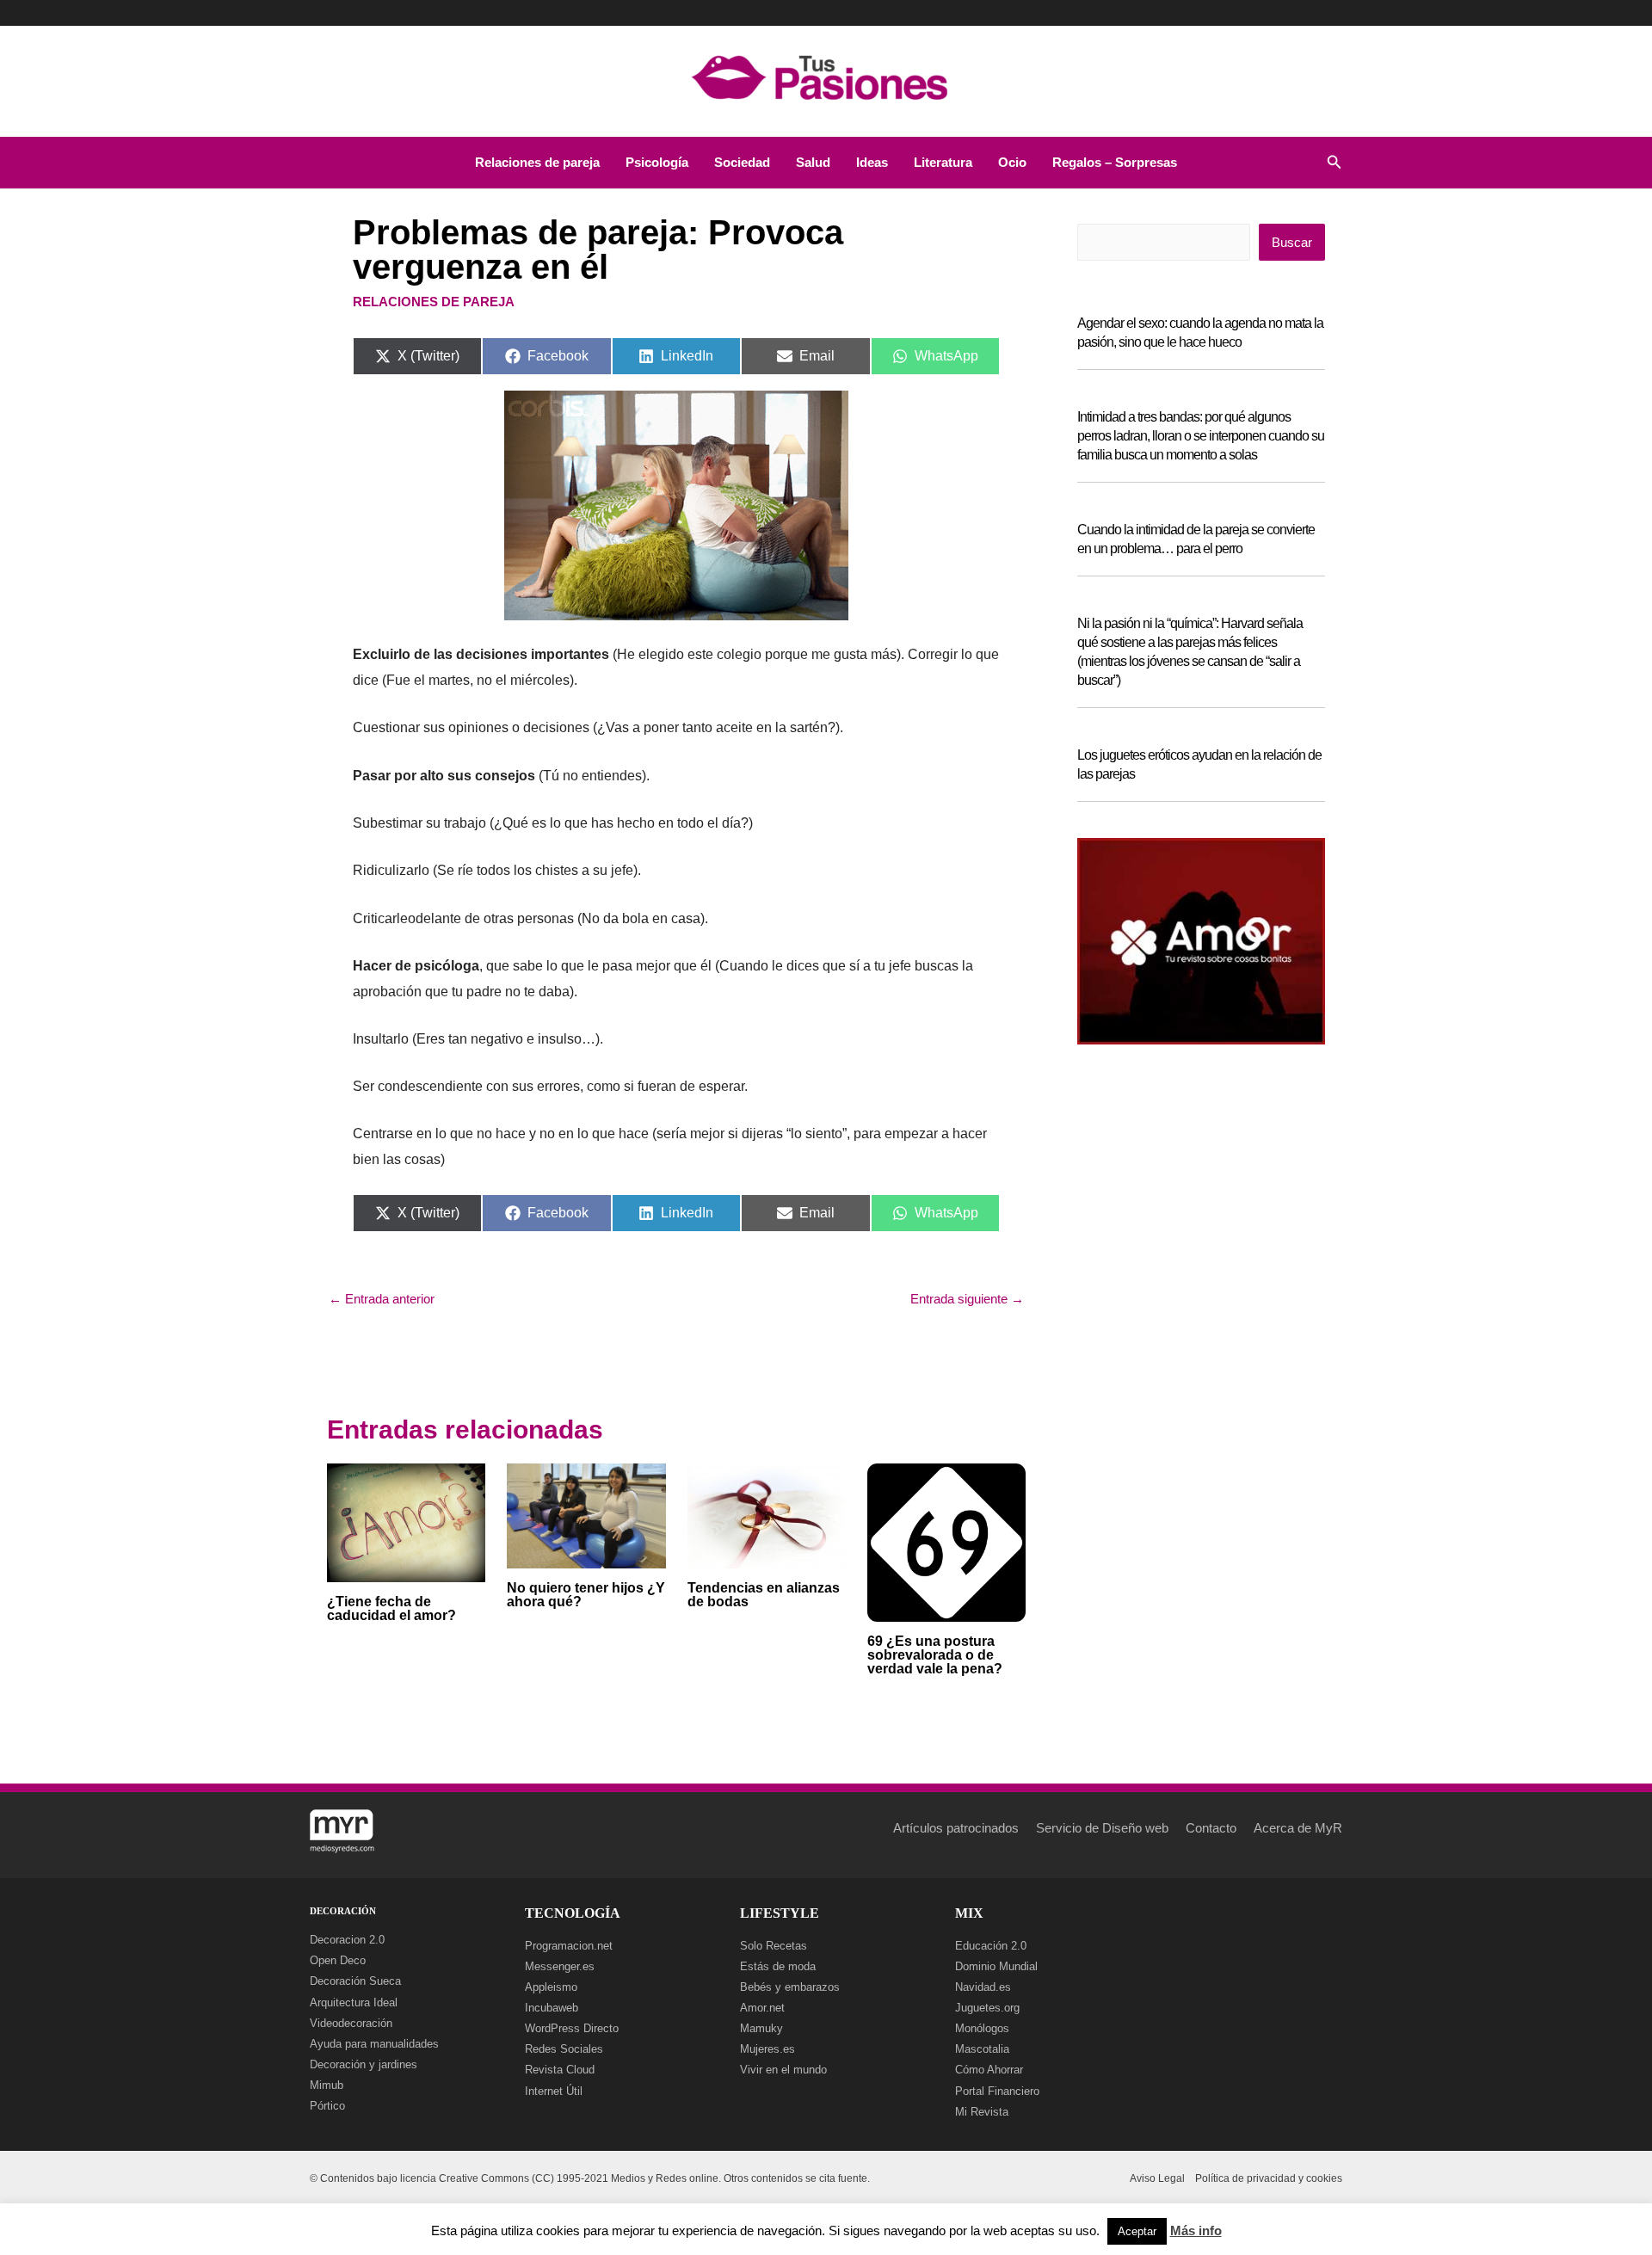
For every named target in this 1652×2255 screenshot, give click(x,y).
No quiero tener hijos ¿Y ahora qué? (586, 1595)
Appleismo (551, 1987)
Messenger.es (560, 1966)
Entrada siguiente (967, 1299)
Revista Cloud (560, 2070)
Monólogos (982, 2028)
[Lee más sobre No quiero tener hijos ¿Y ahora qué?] (586, 1515)
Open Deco (338, 1960)
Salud (813, 162)
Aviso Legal (1157, 2178)
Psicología (657, 162)
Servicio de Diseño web (1102, 1828)
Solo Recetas (774, 1946)
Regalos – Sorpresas (1115, 162)
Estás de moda (778, 1966)
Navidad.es (983, 1987)
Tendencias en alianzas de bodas (764, 1595)
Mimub (327, 2085)
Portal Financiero (997, 2091)
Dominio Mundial (996, 1966)
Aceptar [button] (1137, 2231)
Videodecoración (351, 2023)
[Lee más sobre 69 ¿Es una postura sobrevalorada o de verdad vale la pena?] (946, 1541)
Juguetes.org (987, 2008)
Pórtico (327, 2106)
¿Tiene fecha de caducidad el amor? (391, 1608)
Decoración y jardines (364, 2064)
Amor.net (762, 2008)
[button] (1335, 163)
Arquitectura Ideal (354, 2002)
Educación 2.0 (991, 1946)
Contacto (1211, 1828)
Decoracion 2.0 (347, 1940)
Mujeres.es (767, 2049)
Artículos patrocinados (956, 1828)
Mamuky (761, 2028)
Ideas (872, 162)
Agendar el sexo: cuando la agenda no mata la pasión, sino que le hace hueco (1200, 333)
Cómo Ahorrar (989, 2070)
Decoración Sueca (355, 1981)
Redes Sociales (564, 2049)
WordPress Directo (572, 2028)
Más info (1196, 2230)
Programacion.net (569, 1946)
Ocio (1012, 162)
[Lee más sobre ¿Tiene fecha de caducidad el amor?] (406, 1522)
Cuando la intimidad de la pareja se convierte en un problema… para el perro (1196, 539)
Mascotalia (982, 2049)
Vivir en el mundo (783, 2070)
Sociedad (742, 162)
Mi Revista (982, 2112)
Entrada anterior (382, 1299)
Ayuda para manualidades (374, 2044)
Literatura (943, 162)
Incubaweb (552, 2008)
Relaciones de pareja (537, 162)
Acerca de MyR (1298, 1828)
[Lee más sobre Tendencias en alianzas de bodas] (767, 1515)
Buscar (1292, 242)
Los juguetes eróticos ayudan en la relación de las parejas (1199, 764)
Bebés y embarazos (790, 1987)
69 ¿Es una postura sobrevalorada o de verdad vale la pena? (935, 1655)
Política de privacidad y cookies (1269, 2178)
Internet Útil (554, 2091)
